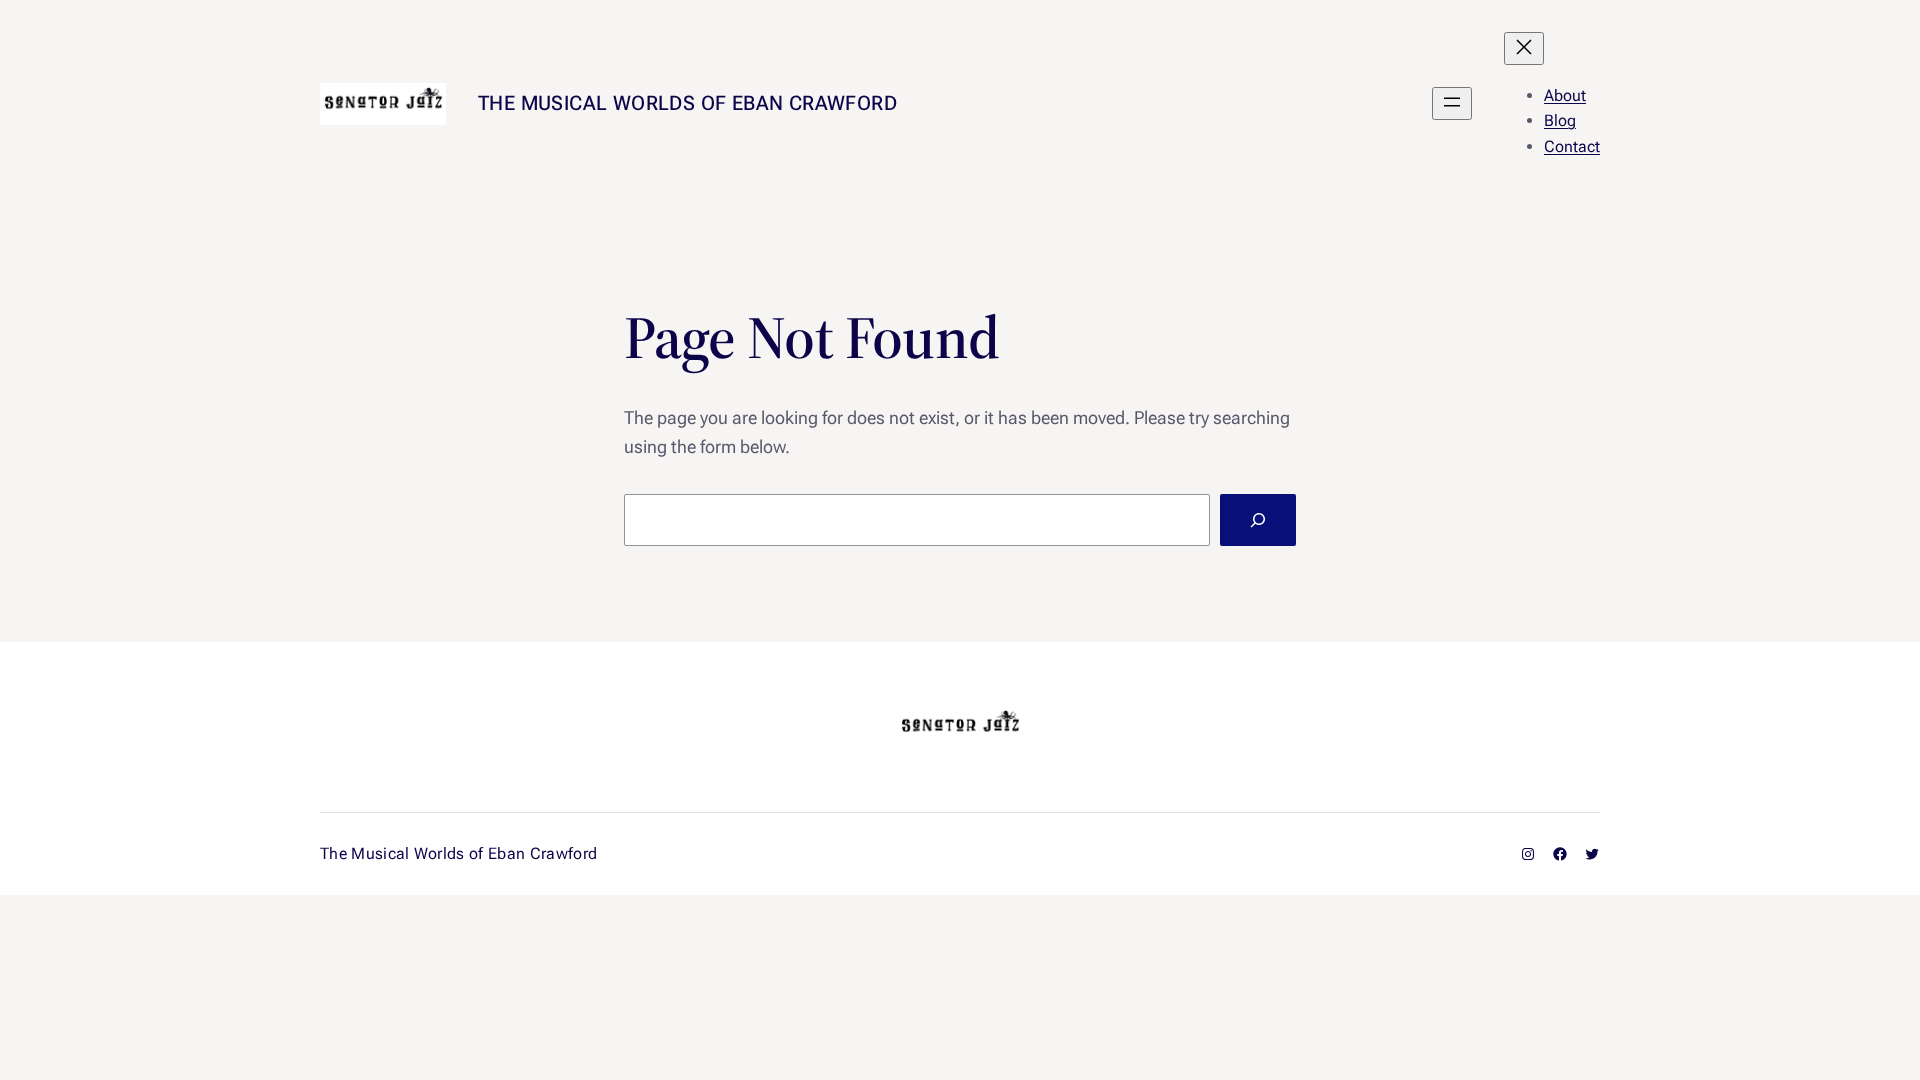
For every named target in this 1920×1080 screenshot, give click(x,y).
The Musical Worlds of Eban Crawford (687, 103)
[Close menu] (1524, 48)
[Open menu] (1452, 103)
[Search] (1258, 520)
